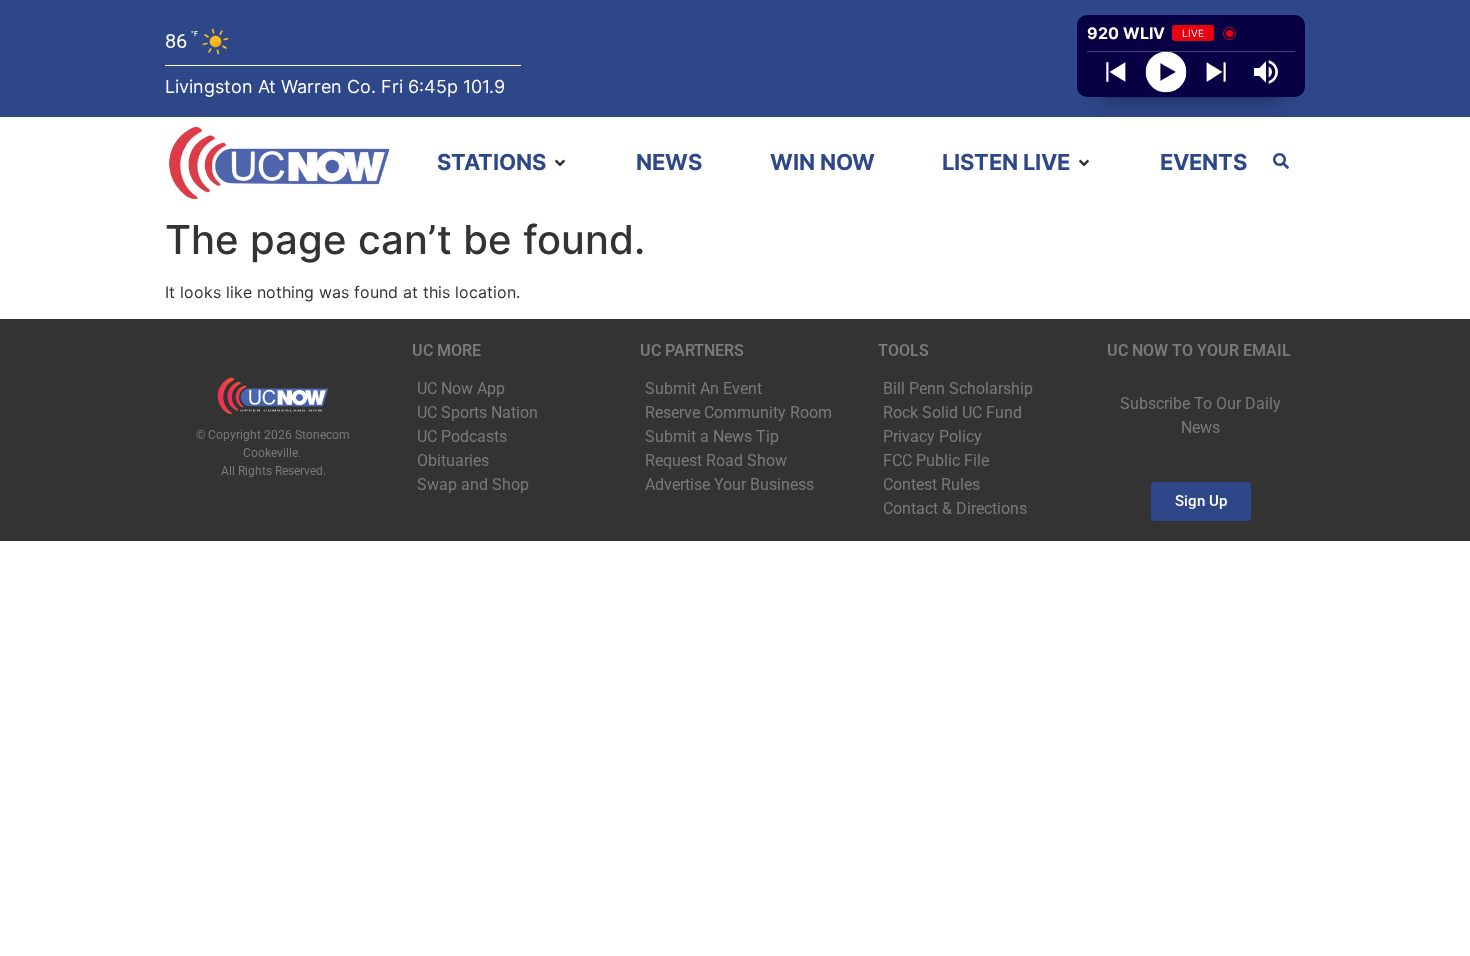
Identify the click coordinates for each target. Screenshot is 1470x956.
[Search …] (1281, 163)
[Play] (1166, 72)
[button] (503, 162)
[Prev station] (1216, 72)
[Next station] (1116, 72)
